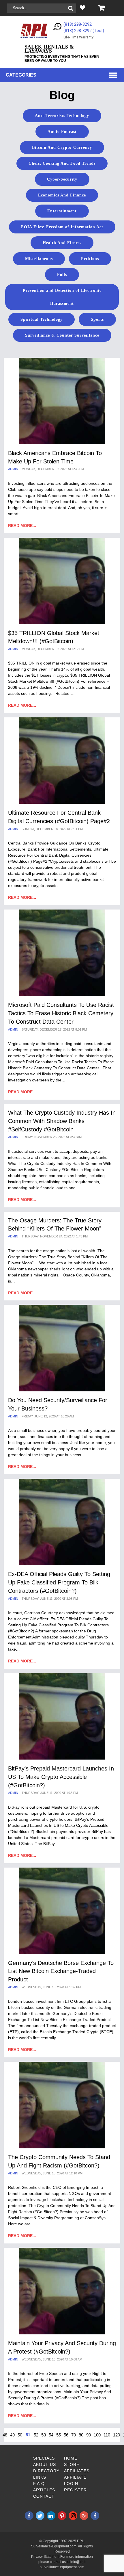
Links (40, 2477)
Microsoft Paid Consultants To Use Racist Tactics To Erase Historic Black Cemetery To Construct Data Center (61, 1013)
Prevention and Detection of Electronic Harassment (62, 297)
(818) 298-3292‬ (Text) (84, 31)
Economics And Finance (62, 195)
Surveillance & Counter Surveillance (62, 335)
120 (117, 2435)
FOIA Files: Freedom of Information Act (62, 227)
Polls (62, 275)
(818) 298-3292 (78, 24)
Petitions (90, 259)
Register (75, 2490)
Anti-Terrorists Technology (62, 116)
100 (97, 2435)
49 (12, 2435)
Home (71, 2458)
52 (36, 2435)
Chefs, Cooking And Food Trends (62, 163)
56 (66, 2435)
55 (59, 2435)
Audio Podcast (62, 132)
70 (74, 2435)
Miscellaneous (39, 259)
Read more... (22, 526)
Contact (44, 2496)
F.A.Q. (40, 2484)
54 (51, 2435)
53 (44, 2435)
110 (107, 2435)
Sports (97, 319)
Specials (44, 2458)
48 (5, 2435)
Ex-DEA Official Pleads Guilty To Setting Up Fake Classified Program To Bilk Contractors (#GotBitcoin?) (59, 1582)
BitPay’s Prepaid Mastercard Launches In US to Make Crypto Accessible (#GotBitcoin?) (61, 1777)
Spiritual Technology (42, 319)
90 (89, 2435)
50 (20, 2435)
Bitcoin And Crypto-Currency (62, 147)
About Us (45, 2464)
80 (81, 2435)
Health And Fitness (62, 243)
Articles (44, 2490)
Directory (46, 2471)
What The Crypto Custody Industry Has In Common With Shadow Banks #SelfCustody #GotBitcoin (62, 1121)
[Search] (71, 8)
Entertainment (62, 211)
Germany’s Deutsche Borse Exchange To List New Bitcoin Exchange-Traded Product (61, 1971)
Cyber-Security (62, 179)
